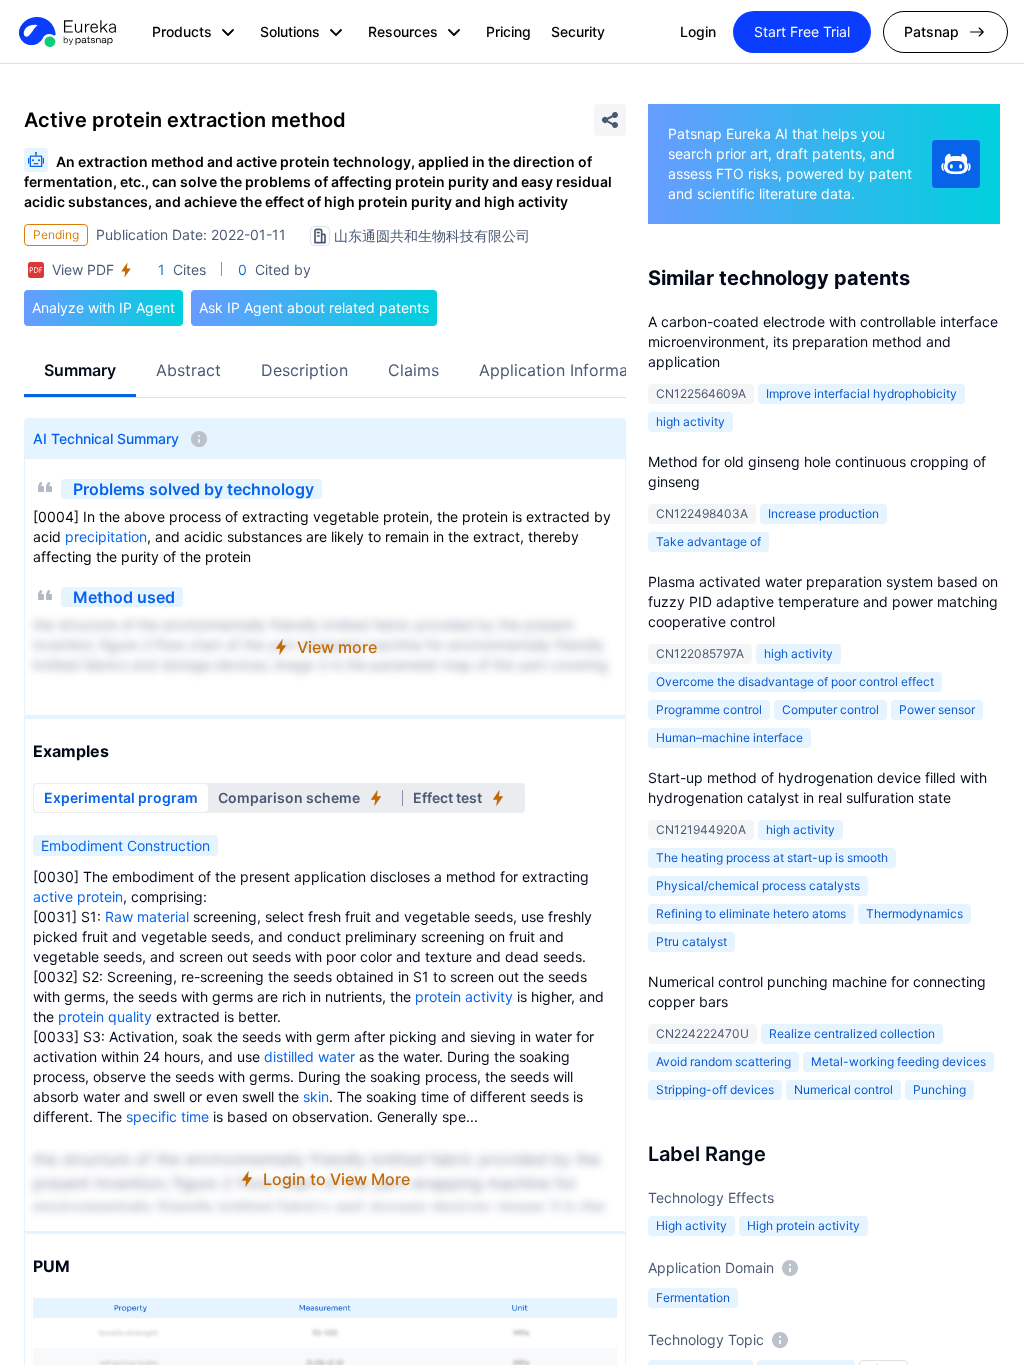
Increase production (823, 513)
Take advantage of (708, 541)
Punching (939, 1089)
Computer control (830, 709)
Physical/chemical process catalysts (758, 885)
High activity (691, 1225)
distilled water (309, 1056)
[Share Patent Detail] (610, 120)
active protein (78, 896)
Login (698, 31)
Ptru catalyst (691, 941)
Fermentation (693, 1297)
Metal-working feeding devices (898, 1061)
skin (316, 1096)
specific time (167, 1116)
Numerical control (843, 1089)
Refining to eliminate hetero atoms (751, 913)
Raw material (147, 916)
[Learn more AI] (956, 164)
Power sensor (937, 709)
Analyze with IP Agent (103, 307)
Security (578, 31)
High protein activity (803, 1225)
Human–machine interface (729, 737)
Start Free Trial (802, 31)
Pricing (508, 31)
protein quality (105, 1016)
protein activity (464, 996)
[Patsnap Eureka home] (66, 32)
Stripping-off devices (715, 1089)
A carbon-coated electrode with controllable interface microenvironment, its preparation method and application (823, 341)
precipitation (106, 536)
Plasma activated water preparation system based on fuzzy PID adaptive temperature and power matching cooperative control (823, 601)
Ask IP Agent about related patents (314, 307)
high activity (690, 421)
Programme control (709, 709)
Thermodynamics (914, 913)
